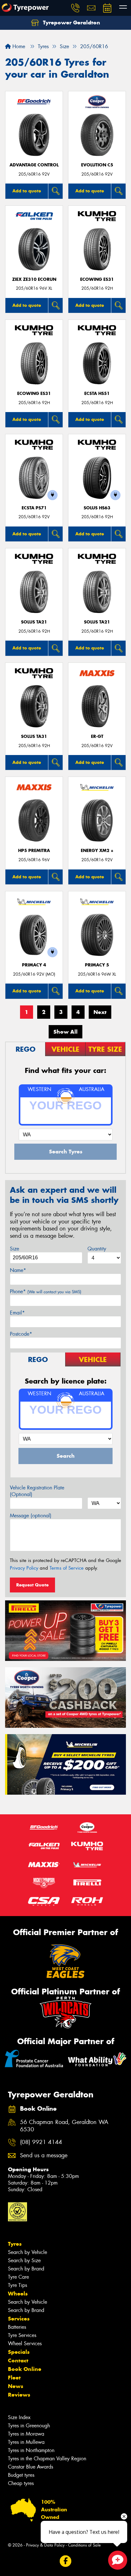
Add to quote (27, 191)
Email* (17, 1313)
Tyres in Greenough (29, 2426)
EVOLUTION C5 (97, 165)
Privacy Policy (24, 1568)
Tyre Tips (17, 2285)
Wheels (18, 2294)
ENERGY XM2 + (97, 851)
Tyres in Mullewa (26, 2442)
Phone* (46, 1291)
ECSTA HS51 (97, 394)
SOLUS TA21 (34, 622)
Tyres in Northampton (31, 2450)
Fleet (14, 2378)
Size (14, 1249)
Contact (18, 2360)
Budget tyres (21, 2475)
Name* (18, 1270)
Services (19, 2319)
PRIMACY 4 (34, 965)
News (16, 2386)
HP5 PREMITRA (34, 851)
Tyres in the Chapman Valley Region (47, 2459)
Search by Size (24, 2260)
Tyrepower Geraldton (71, 23)
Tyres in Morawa (26, 2434)
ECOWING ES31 (97, 279)
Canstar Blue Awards (31, 2467)
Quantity (97, 1249)
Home (18, 46)
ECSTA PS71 (34, 508)
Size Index (19, 2417)
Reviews (19, 2395)
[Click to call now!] (75, 8)
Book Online (25, 2369)
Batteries (17, 2327)
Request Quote (32, 1585)
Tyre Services (22, 2335)
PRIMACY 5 (97, 965)
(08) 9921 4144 (41, 2142)
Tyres (15, 2244)
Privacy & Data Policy (45, 2545)
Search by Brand (26, 2269)
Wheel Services (25, 2344)
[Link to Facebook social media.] (66, 2561)
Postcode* (21, 1334)
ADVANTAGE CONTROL (34, 165)
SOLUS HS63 (97, 508)
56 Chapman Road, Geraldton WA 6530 (64, 2126)
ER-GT (97, 736)
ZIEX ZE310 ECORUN (34, 279)
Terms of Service (67, 1568)
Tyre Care (18, 2277)
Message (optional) (31, 1516)
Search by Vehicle (28, 2252)
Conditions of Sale (84, 2545)
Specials (19, 2352)
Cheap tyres (21, 2483)
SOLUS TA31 (34, 736)
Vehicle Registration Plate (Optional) (37, 1491)
